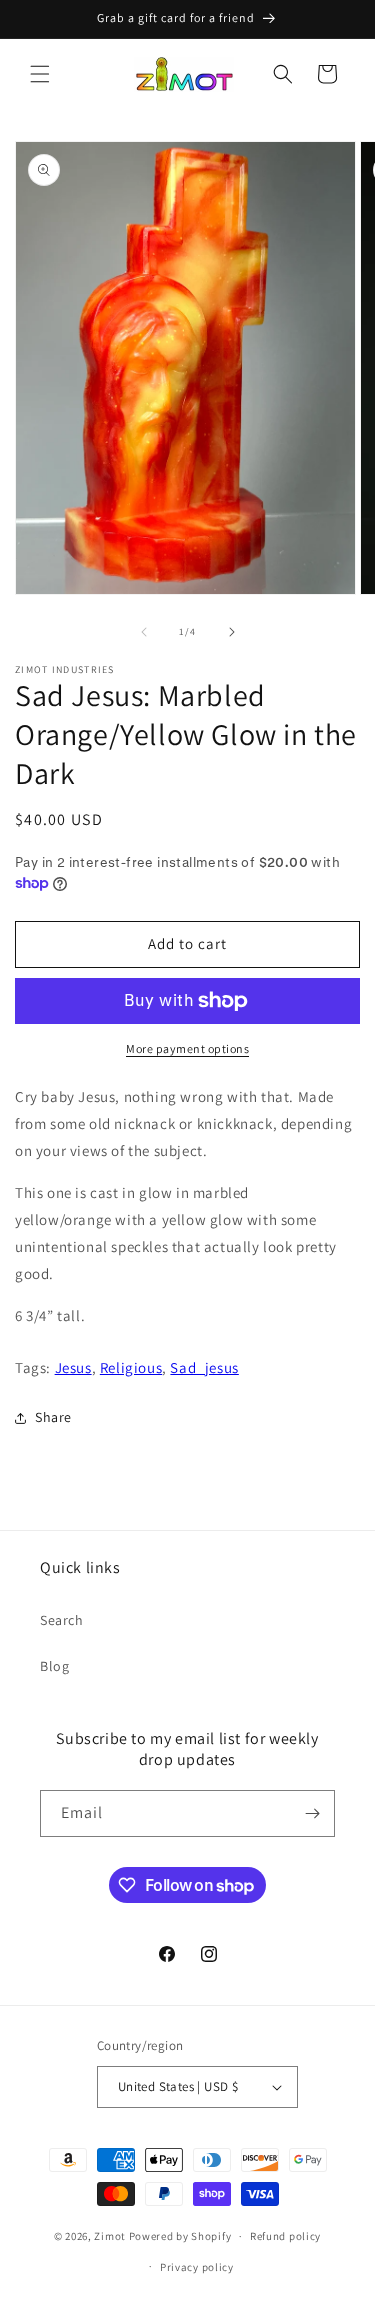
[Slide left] (144, 632)
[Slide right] (232, 632)
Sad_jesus (204, 1367)
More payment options (187, 1048)
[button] (40, 74)
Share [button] (53, 1417)
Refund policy (285, 2236)
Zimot (110, 2236)
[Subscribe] (312, 1813)
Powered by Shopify (180, 2236)
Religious (131, 1367)
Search (62, 1620)
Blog (54, 1666)
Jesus (73, 1367)
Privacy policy (197, 2267)
